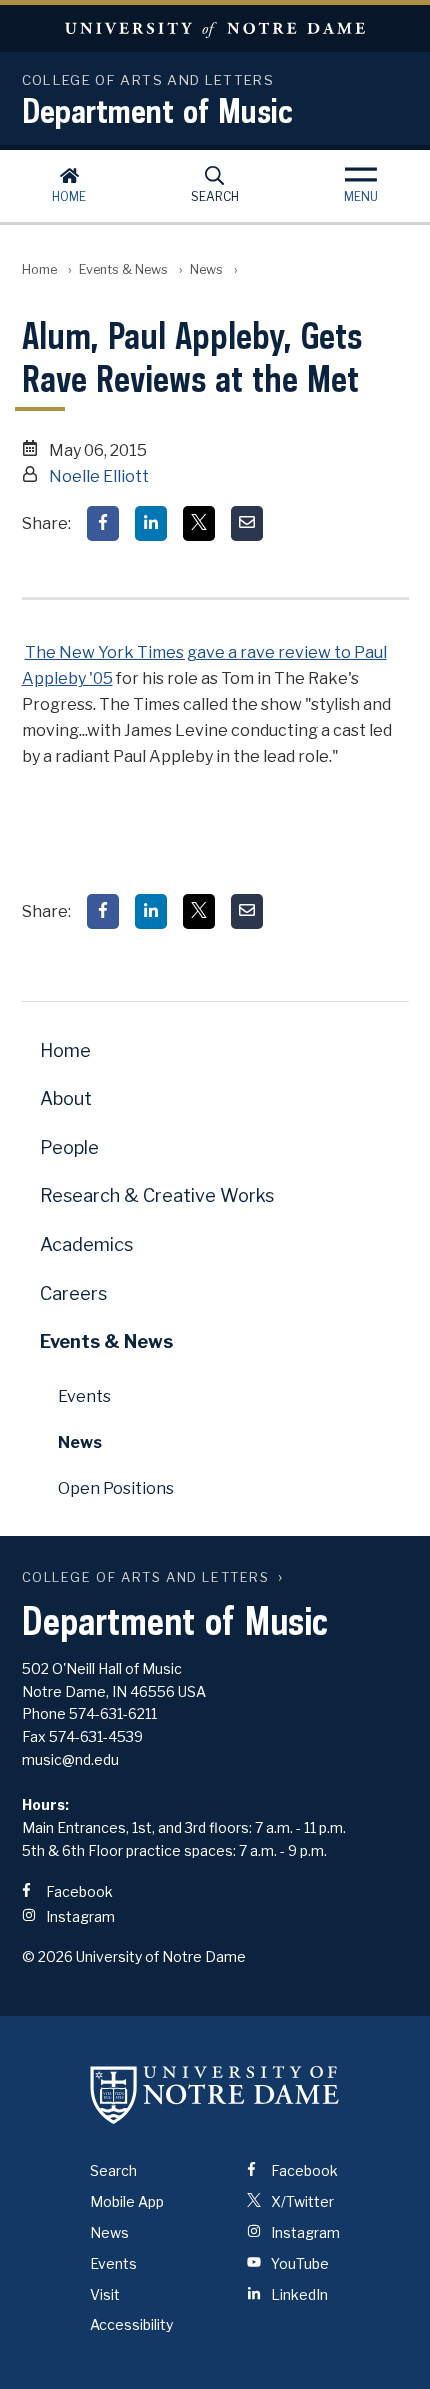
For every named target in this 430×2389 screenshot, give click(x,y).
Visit (105, 2294)
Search (215, 196)
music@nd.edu (70, 1759)
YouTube (298, 2263)
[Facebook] (103, 523)
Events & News (123, 269)
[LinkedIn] (151, 523)
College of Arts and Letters (146, 1577)
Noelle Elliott (99, 476)
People (69, 1147)
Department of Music (157, 110)
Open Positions (116, 1488)
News (206, 269)
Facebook (78, 1891)
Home (69, 196)
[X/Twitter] (199, 523)
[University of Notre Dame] (215, 2094)
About (66, 1098)
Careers (73, 1293)
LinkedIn (298, 2294)
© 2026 (47, 1956)
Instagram (79, 1916)
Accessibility (131, 2324)
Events (84, 1396)
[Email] (247, 523)
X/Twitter (301, 2201)
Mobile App (127, 2201)
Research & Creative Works (157, 1195)
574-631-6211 (113, 1713)
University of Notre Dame (215, 28)
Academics (86, 1244)
